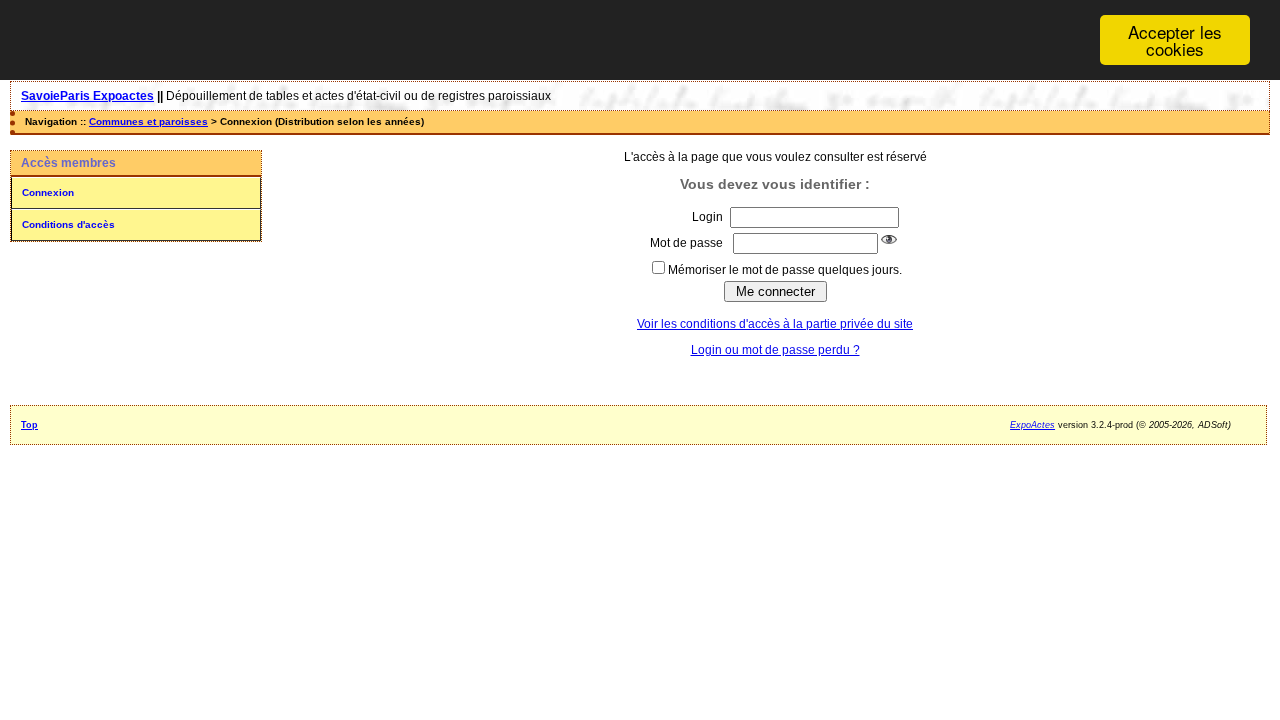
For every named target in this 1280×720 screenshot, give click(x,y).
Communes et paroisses (148, 121)
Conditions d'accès (68, 224)
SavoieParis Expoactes (87, 96)
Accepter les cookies (1175, 40)
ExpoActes (1032, 425)
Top (29, 425)
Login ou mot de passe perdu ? (775, 350)
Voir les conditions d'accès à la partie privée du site (775, 324)
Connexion (48, 192)
